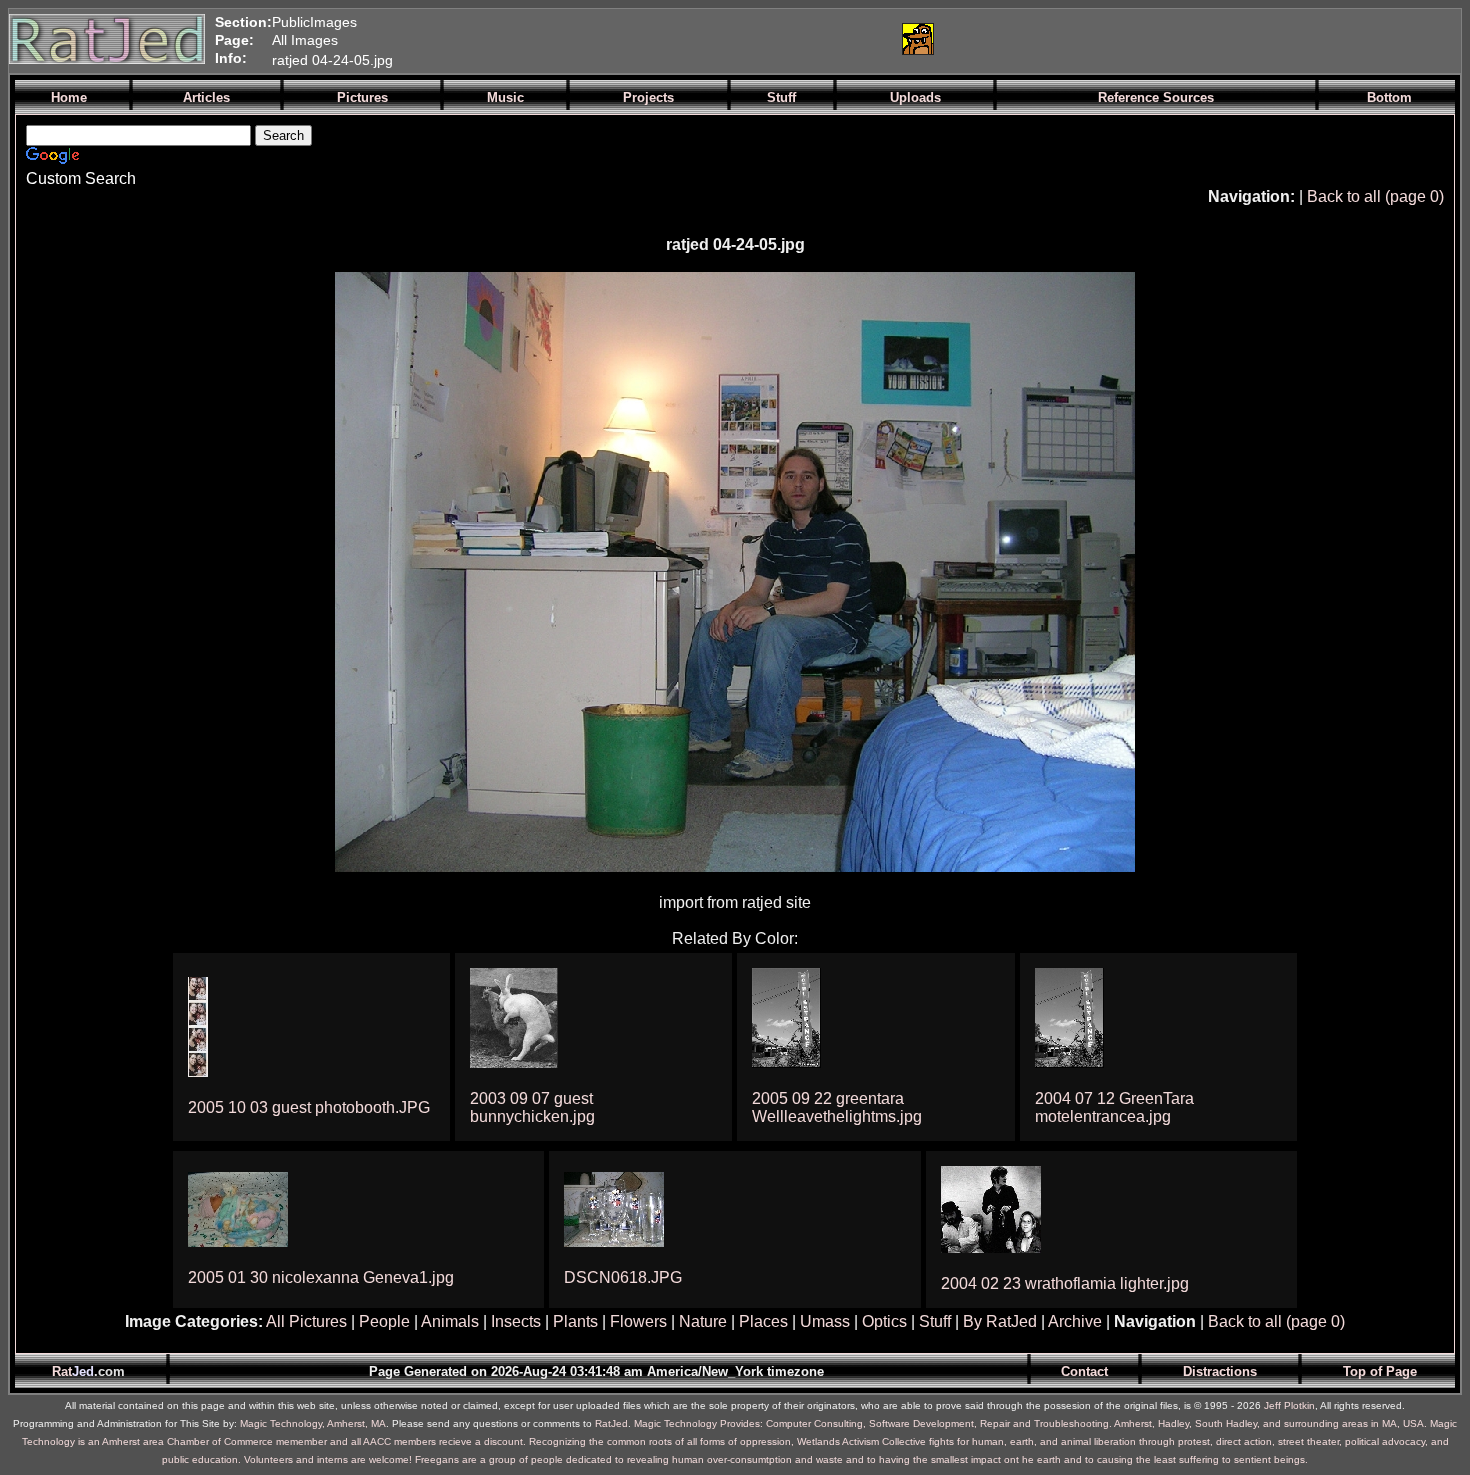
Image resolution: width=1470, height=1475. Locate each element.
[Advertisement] (649, 39)
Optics (884, 1321)
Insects (516, 1321)
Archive (1075, 1321)
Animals (450, 1321)
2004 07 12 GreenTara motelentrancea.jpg (1114, 1107)
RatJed (611, 1423)
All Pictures (306, 1321)
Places (763, 1321)
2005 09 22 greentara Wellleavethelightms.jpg (837, 1107)
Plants (575, 1321)
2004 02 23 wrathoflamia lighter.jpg (1065, 1283)
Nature (703, 1321)
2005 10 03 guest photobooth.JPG (309, 1107)
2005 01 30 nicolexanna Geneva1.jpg (321, 1277)
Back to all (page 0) (1375, 196)
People (384, 1321)
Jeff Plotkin (1289, 1405)
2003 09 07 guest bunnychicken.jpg (532, 1107)
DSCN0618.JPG (623, 1277)
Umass (825, 1321)
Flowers (638, 1321)
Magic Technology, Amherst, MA (313, 1423)
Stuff (935, 1321)
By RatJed (1000, 1321)
